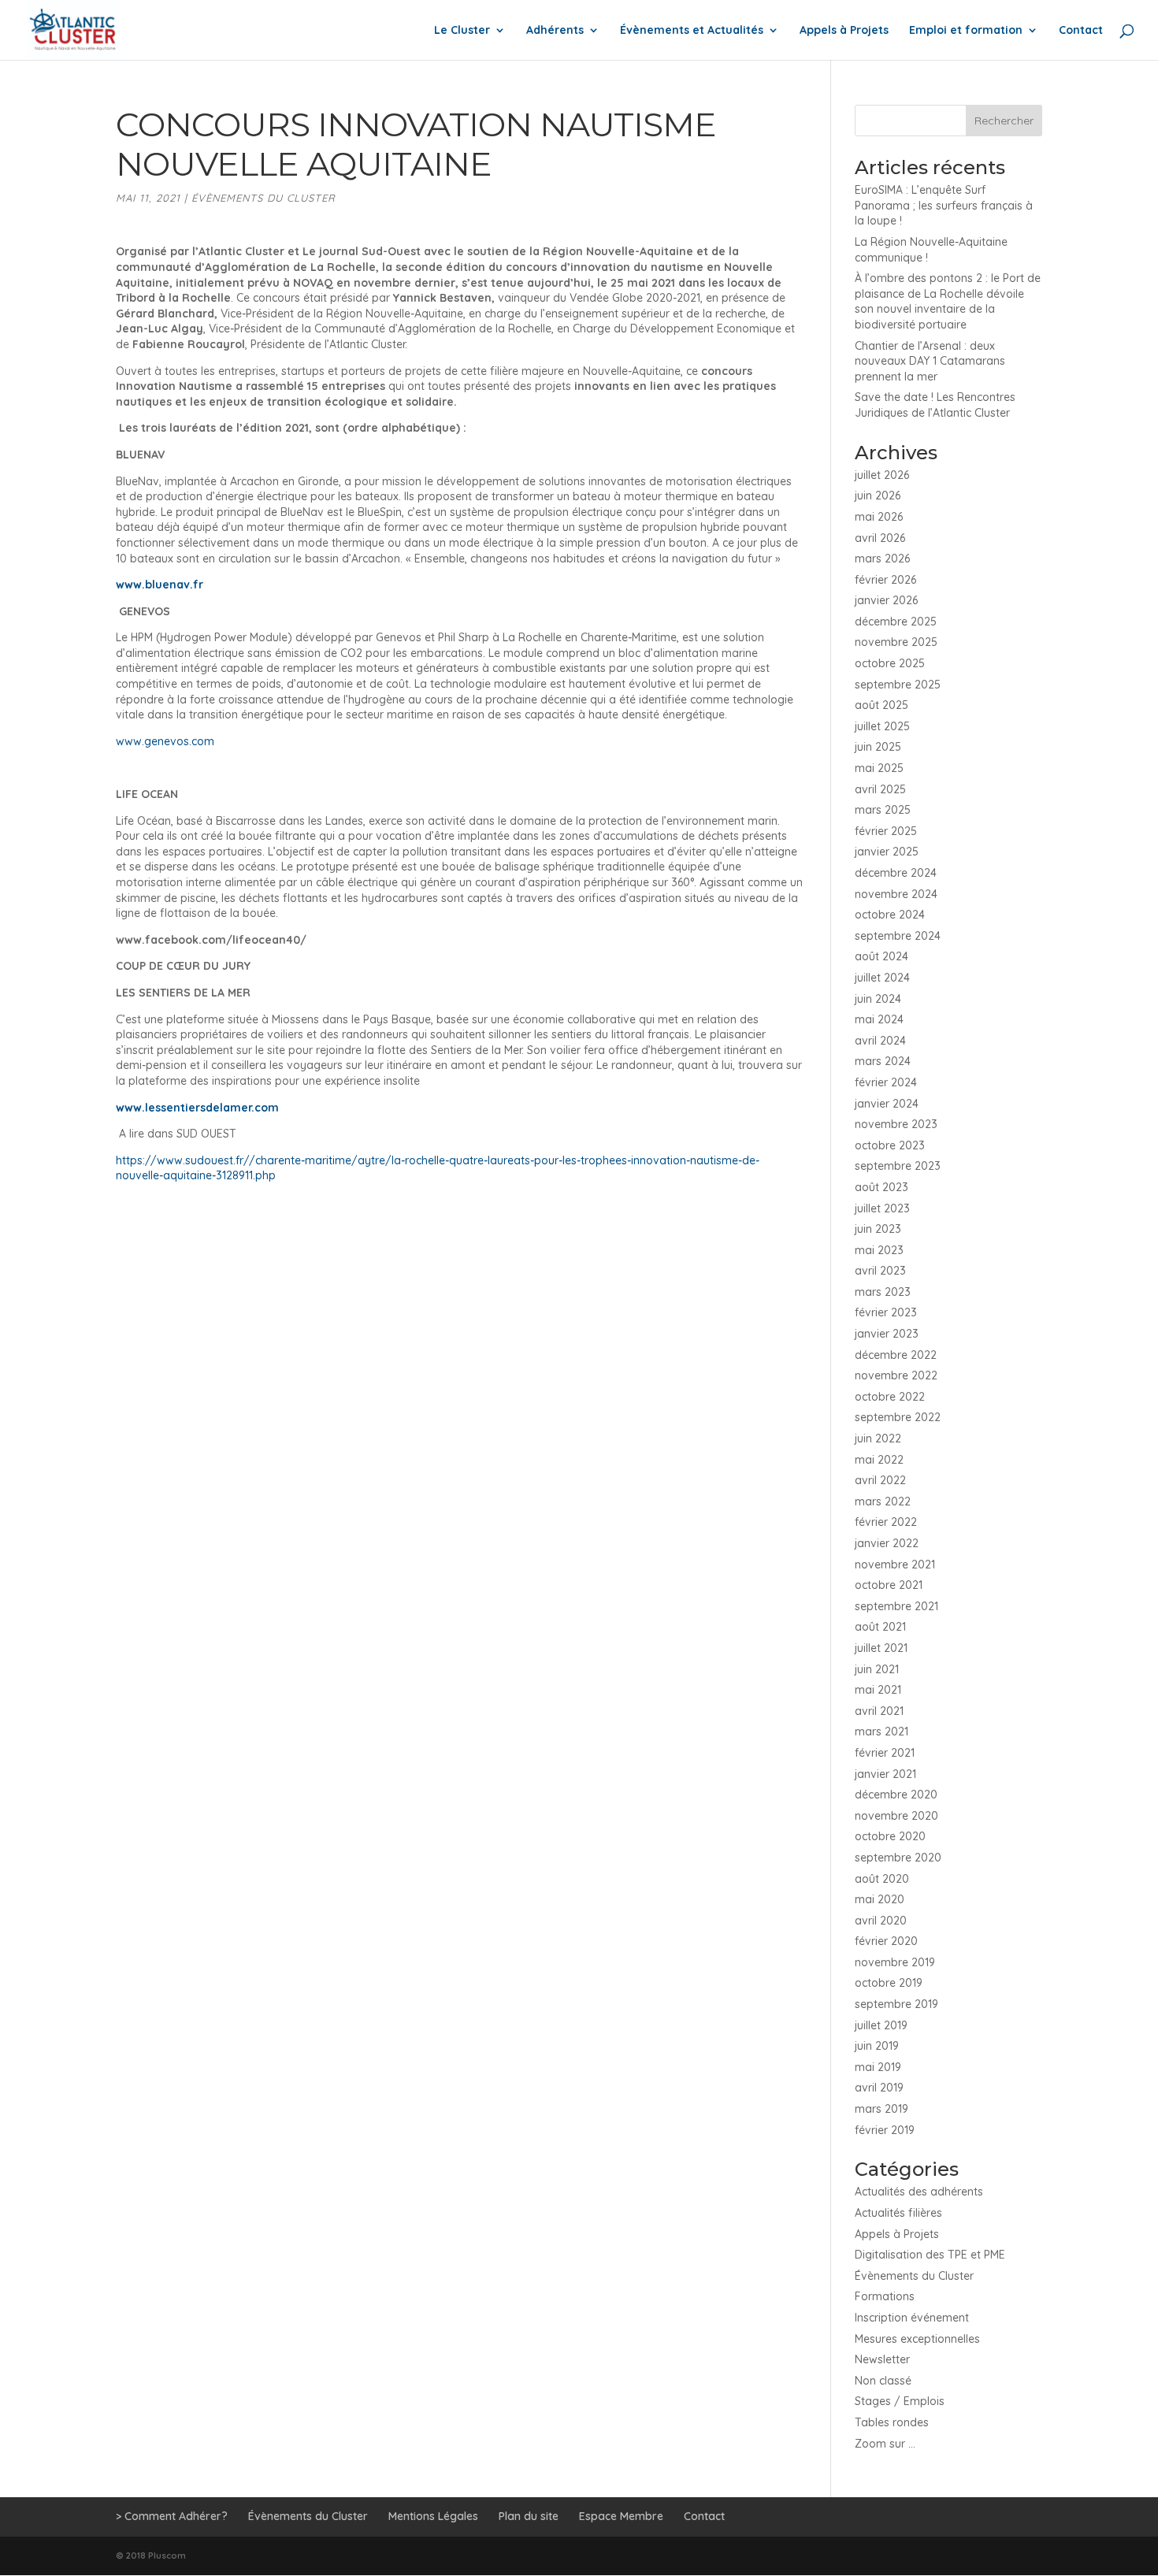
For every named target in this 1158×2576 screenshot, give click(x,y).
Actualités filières (898, 2213)
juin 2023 (878, 1229)
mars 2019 (881, 2109)
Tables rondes (892, 2422)
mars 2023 (883, 1292)
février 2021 (885, 1753)
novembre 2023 (896, 1124)
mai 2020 (880, 1899)
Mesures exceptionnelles (917, 2339)
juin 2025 (878, 747)
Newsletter (882, 2359)
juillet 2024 (882, 978)
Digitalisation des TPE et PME (930, 2255)
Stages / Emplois (900, 2401)
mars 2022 (883, 1501)
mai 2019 (878, 2067)
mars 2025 (883, 810)
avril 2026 (880, 538)
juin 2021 (877, 1669)
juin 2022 (878, 1438)
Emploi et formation (966, 31)
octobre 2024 (890, 915)
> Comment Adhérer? (172, 2516)
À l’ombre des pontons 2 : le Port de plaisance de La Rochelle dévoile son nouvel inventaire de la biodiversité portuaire (948, 301)
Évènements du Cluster (264, 198)
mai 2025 (879, 768)
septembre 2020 (898, 1858)
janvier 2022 (887, 1543)
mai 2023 (879, 1250)
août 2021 (880, 1627)
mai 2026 (879, 517)
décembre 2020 (896, 1795)
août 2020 (882, 1879)
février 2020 (886, 1941)
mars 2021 (881, 1732)
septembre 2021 (896, 1606)
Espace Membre (621, 2516)
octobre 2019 (889, 1983)
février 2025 (886, 831)
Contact (1081, 31)
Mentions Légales (433, 2516)
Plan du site (529, 2516)
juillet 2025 (882, 726)
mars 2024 (883, 1061)
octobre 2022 (890, 1397)
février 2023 (886, 1312)
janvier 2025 (887, 852)
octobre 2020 (890, 1836)
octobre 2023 (890, 1145)
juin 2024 (878, 999)
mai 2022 (879, 1460)
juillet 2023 (882, 1208)
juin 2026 (878, 496)
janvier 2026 (886, 600)
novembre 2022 (896, 1375)
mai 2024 (879, 1019)
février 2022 (886, 1522)
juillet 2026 (882, 475)
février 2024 (886, 1082)
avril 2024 (880, 1041)
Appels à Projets (844, 31)
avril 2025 (880, 789)
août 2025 (881, 705)
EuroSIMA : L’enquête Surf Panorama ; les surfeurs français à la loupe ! (944, 205)
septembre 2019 (896, 2004)
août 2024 (881, 956)
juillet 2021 (881, 1648)
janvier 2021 (885, 1774)
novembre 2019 (895, 1962)
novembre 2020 (896, 1816)
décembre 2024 (896, 873)
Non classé (883, 2381)
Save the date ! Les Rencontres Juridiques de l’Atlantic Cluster (935, 405)
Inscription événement (912, 2318)
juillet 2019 (881, 2025)
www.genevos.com (165, 741)
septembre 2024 (898, 936)
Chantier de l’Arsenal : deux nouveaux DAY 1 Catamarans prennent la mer (930, 361)
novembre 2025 (896, 642)
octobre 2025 (890, 663)
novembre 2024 (896, 894)
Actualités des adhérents (919, 2192)
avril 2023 (880, 1271)
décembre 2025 (896, 622)
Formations (885, 2296)
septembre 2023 (898, 1166)
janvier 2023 (887, 1334)
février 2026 (885, 580)
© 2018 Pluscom (151, 2556)
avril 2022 (880, 1480)
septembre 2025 (898, 685)
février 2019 (885, 2130)
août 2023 (881, 1187)
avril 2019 (879, 2088)
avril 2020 (881, 1921)
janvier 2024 (887, 1104)
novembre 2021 (895, 1565)
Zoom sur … (885, 2444)
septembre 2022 (898, 1417)
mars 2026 (882, 559)
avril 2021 (879, 1711)
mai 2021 (878, 1690)
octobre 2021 (889, 1585)
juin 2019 (877, 2046)
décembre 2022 (896, 1355)
